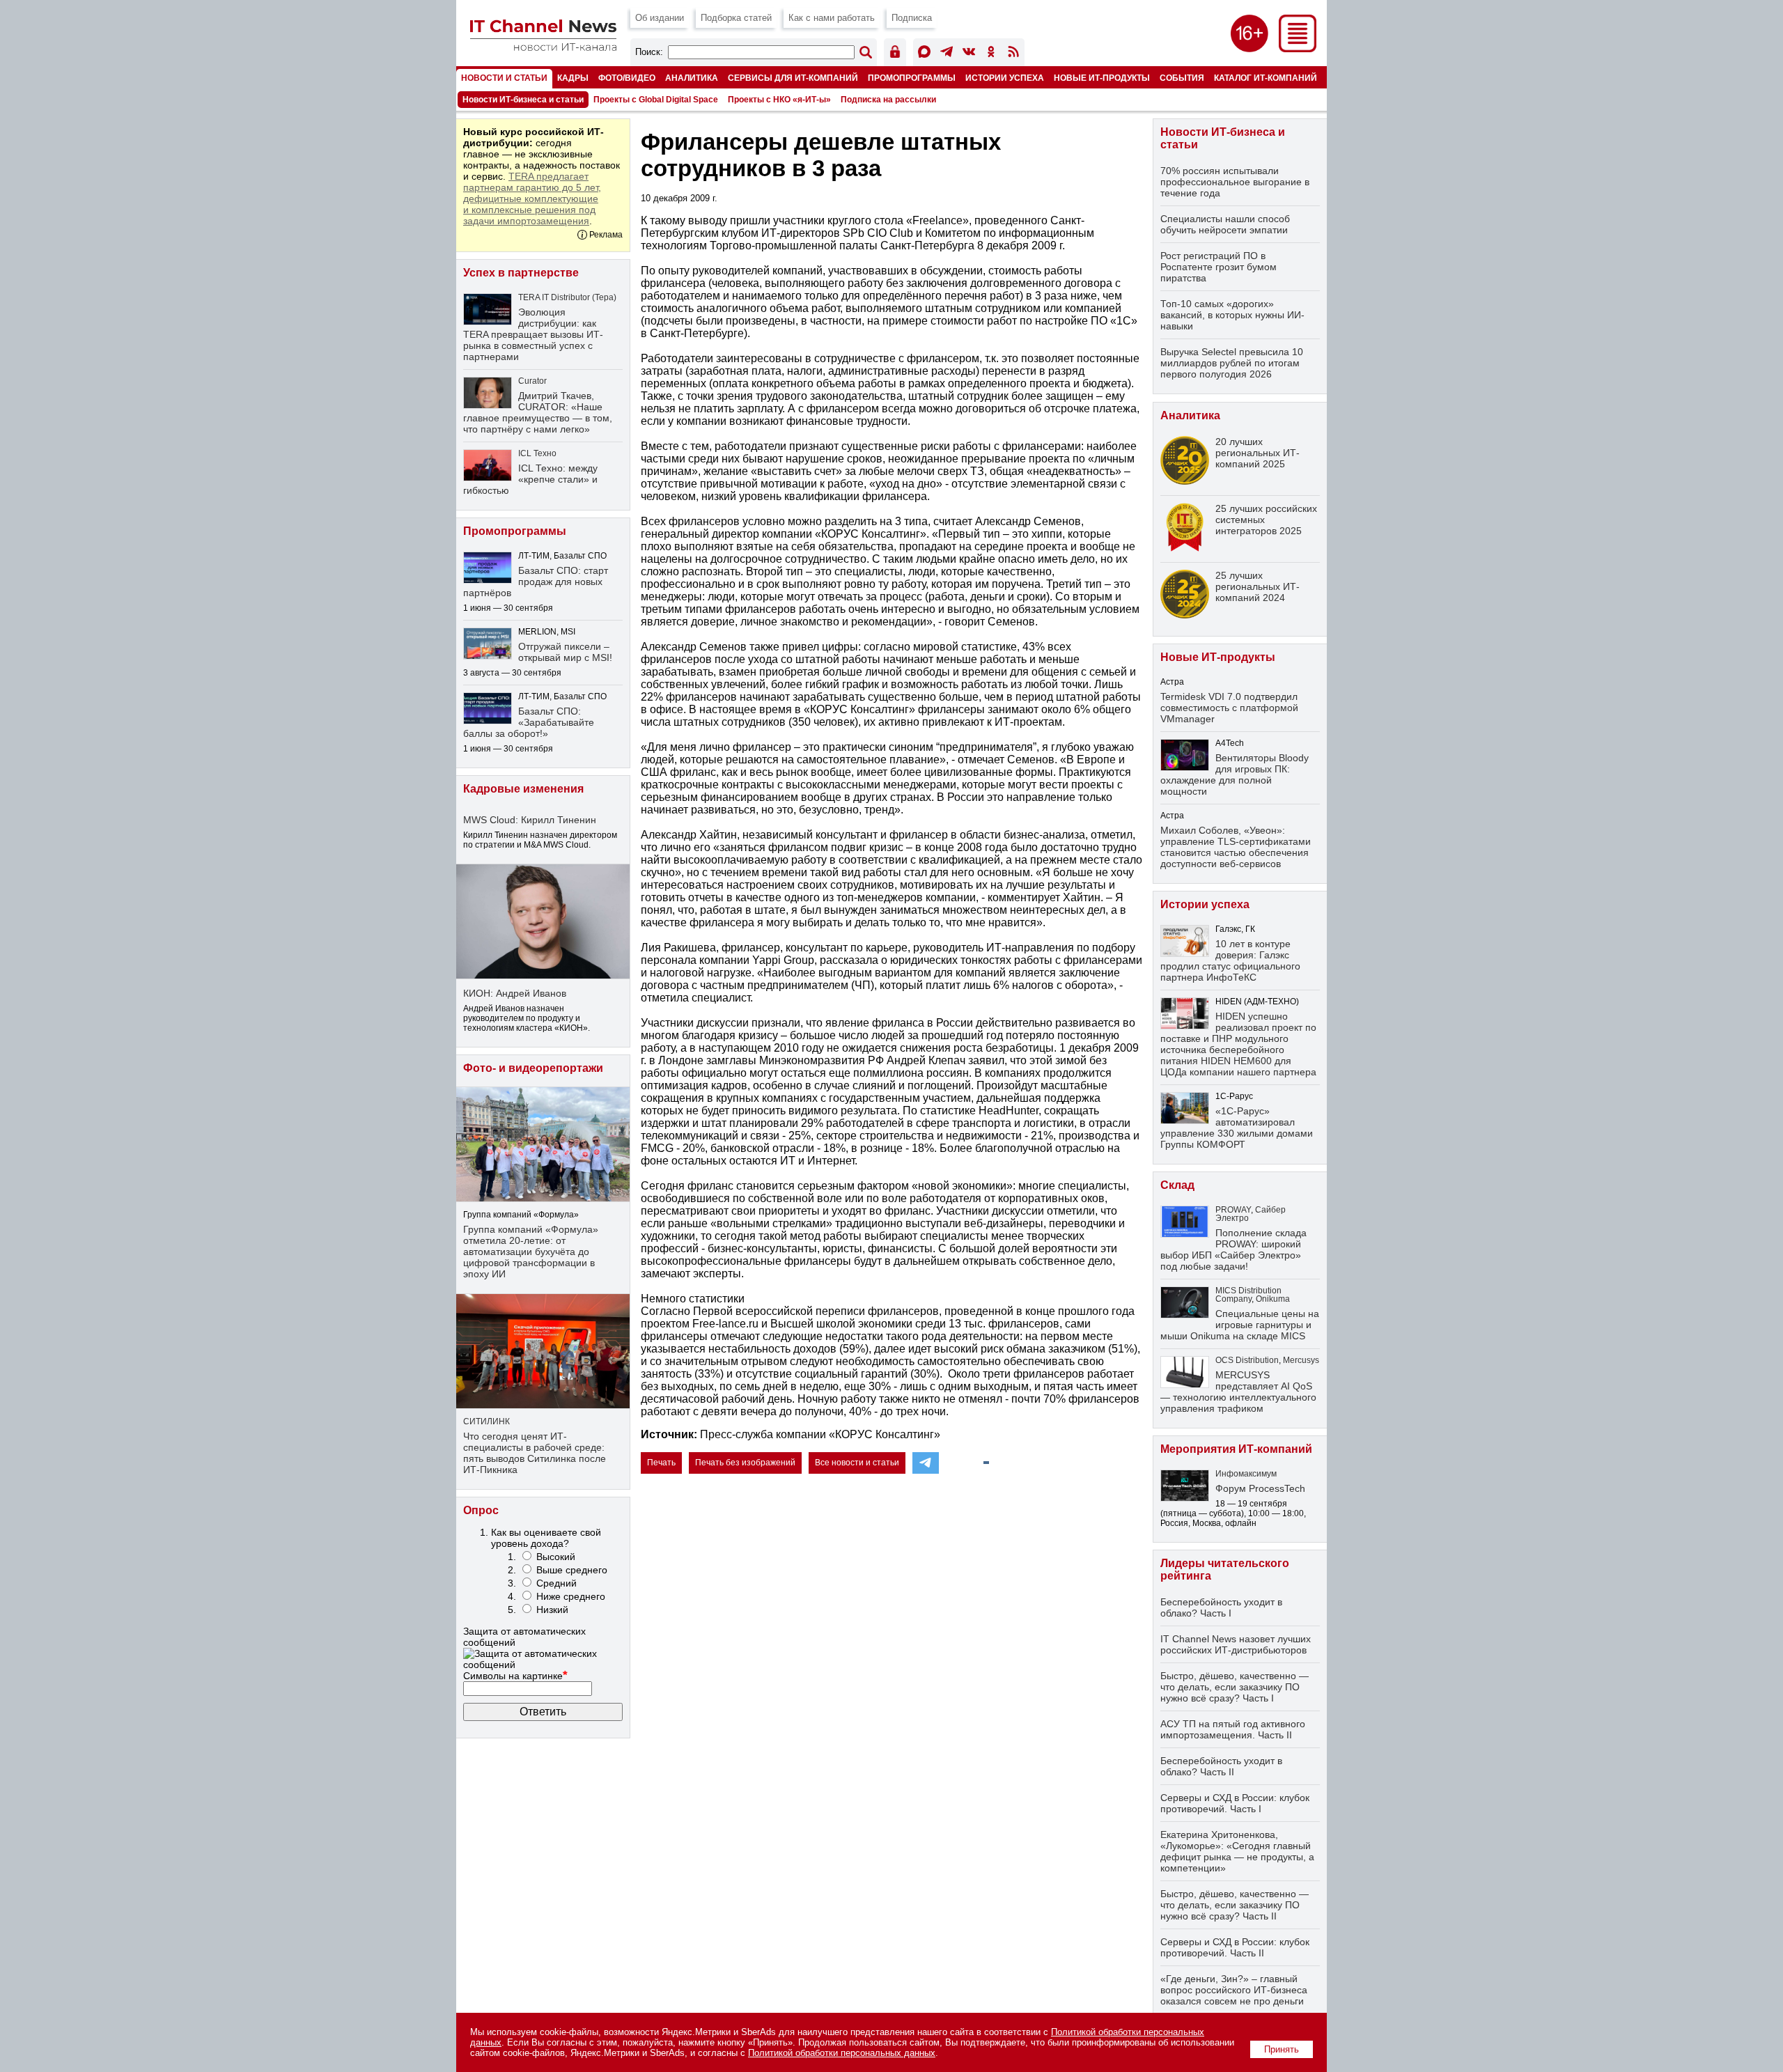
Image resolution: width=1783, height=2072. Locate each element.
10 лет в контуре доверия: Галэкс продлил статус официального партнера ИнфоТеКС (1230, 960)
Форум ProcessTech (1260, 1488)
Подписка (912, 18)
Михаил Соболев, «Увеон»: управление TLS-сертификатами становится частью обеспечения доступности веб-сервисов (1236, 847)
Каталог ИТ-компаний (1266, 78)
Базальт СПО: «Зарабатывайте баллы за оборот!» (529, 722)
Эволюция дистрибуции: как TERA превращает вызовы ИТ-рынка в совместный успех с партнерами (533, 334)
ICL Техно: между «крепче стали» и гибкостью (530, 479)
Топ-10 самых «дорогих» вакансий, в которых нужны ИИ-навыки (1232, 315)
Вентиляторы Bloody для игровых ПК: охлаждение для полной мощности (1235, 774)
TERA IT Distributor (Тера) (567, 297)
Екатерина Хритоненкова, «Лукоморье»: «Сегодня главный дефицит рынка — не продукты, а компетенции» (1237, 1851)
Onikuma (1273, 1299)
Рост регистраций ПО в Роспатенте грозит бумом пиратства (1218, 267)
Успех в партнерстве (521, 273)
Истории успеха (1005, 78)
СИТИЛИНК (486, 1421)
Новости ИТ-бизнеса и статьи (523, 100)
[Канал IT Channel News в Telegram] (947, 54)
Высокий (556, 1557)
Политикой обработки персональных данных (842, 2053)
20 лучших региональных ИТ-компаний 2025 (1258, 453)
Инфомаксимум (1246, 1474)
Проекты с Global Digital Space (656, 100)
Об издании (660, 18)
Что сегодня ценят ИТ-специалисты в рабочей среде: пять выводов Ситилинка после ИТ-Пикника (535, 1453)
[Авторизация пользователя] (895, 54)
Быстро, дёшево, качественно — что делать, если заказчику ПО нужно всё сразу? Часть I (1235, 1687)
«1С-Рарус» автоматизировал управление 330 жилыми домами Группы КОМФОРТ (1237, 1128)
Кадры (573, 78)
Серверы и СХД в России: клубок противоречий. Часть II (1235, 1947)
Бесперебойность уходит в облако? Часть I (1221, 1607)
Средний (556, 1583)
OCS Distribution (1247, 1360)
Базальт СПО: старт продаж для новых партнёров (536, 582)
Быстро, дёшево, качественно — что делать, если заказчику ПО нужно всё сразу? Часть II (1235, 1905)
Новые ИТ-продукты (1102, 78)
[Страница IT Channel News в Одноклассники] (991, 54)
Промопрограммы (912, 78)
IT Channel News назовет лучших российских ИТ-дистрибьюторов (1236, 1644)
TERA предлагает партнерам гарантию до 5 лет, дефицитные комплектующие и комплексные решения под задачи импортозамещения (532, 198)
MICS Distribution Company (1248, 1295)
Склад (1177, 1185)
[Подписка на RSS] (1013, 54)
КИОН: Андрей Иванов (515, 993)
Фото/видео (627, 78)
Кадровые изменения (523, 789)
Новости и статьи (504, 78)
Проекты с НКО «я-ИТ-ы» (779, 100)
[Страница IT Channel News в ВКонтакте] (969, 54)
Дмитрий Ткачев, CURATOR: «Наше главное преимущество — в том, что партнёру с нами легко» (538, 412)
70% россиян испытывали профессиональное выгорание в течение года (1235, 182)
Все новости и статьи (857, 1463)
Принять (1282, 2049)
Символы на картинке (515, 1676)
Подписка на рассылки (888, 100)
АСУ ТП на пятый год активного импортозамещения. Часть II (1233, 1729)
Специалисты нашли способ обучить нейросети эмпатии (1225, 224)
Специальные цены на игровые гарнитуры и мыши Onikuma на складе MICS (1240, 1325)
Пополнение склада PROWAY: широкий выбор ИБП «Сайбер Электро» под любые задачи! (1233, 1249)
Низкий (552, 1610)
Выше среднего (572, 1570)
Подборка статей (736, 18)
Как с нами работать (832, 18)
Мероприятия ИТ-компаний (1236, 1449)
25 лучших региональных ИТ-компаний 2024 (1258, 586)
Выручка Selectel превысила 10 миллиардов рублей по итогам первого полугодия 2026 (1232, 363)
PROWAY (1233, 1210)
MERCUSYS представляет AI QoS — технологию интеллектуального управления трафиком (1238, 1392)
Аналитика (692, 78)
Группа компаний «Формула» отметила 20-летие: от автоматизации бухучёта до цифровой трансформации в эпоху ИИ (531, 1252)
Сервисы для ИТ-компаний (793, 78)
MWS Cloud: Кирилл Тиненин (530, 820)
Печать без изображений (745, 1463)
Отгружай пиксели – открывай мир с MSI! (565, 652)
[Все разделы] (1298, 48)
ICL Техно (537, 453)
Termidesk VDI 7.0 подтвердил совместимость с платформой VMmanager (1229, 708)
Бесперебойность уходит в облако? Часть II (1221, 1766)
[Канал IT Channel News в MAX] (924, 54)
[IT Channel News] (543, 47)
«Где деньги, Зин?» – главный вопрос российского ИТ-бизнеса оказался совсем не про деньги (1234, 1990)
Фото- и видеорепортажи (533, 1068)
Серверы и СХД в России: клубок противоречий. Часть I (1235, 1803)
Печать (661, 1463)
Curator (532, 381)
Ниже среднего (571, 1596)
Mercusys (1301, 1360)
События (1182, 78)
